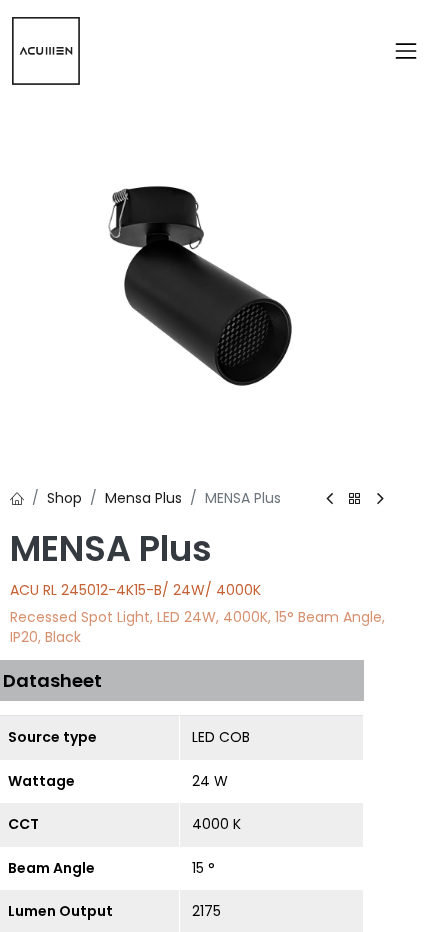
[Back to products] (355, 499)
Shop (64, 498)
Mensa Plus (143, 498)
